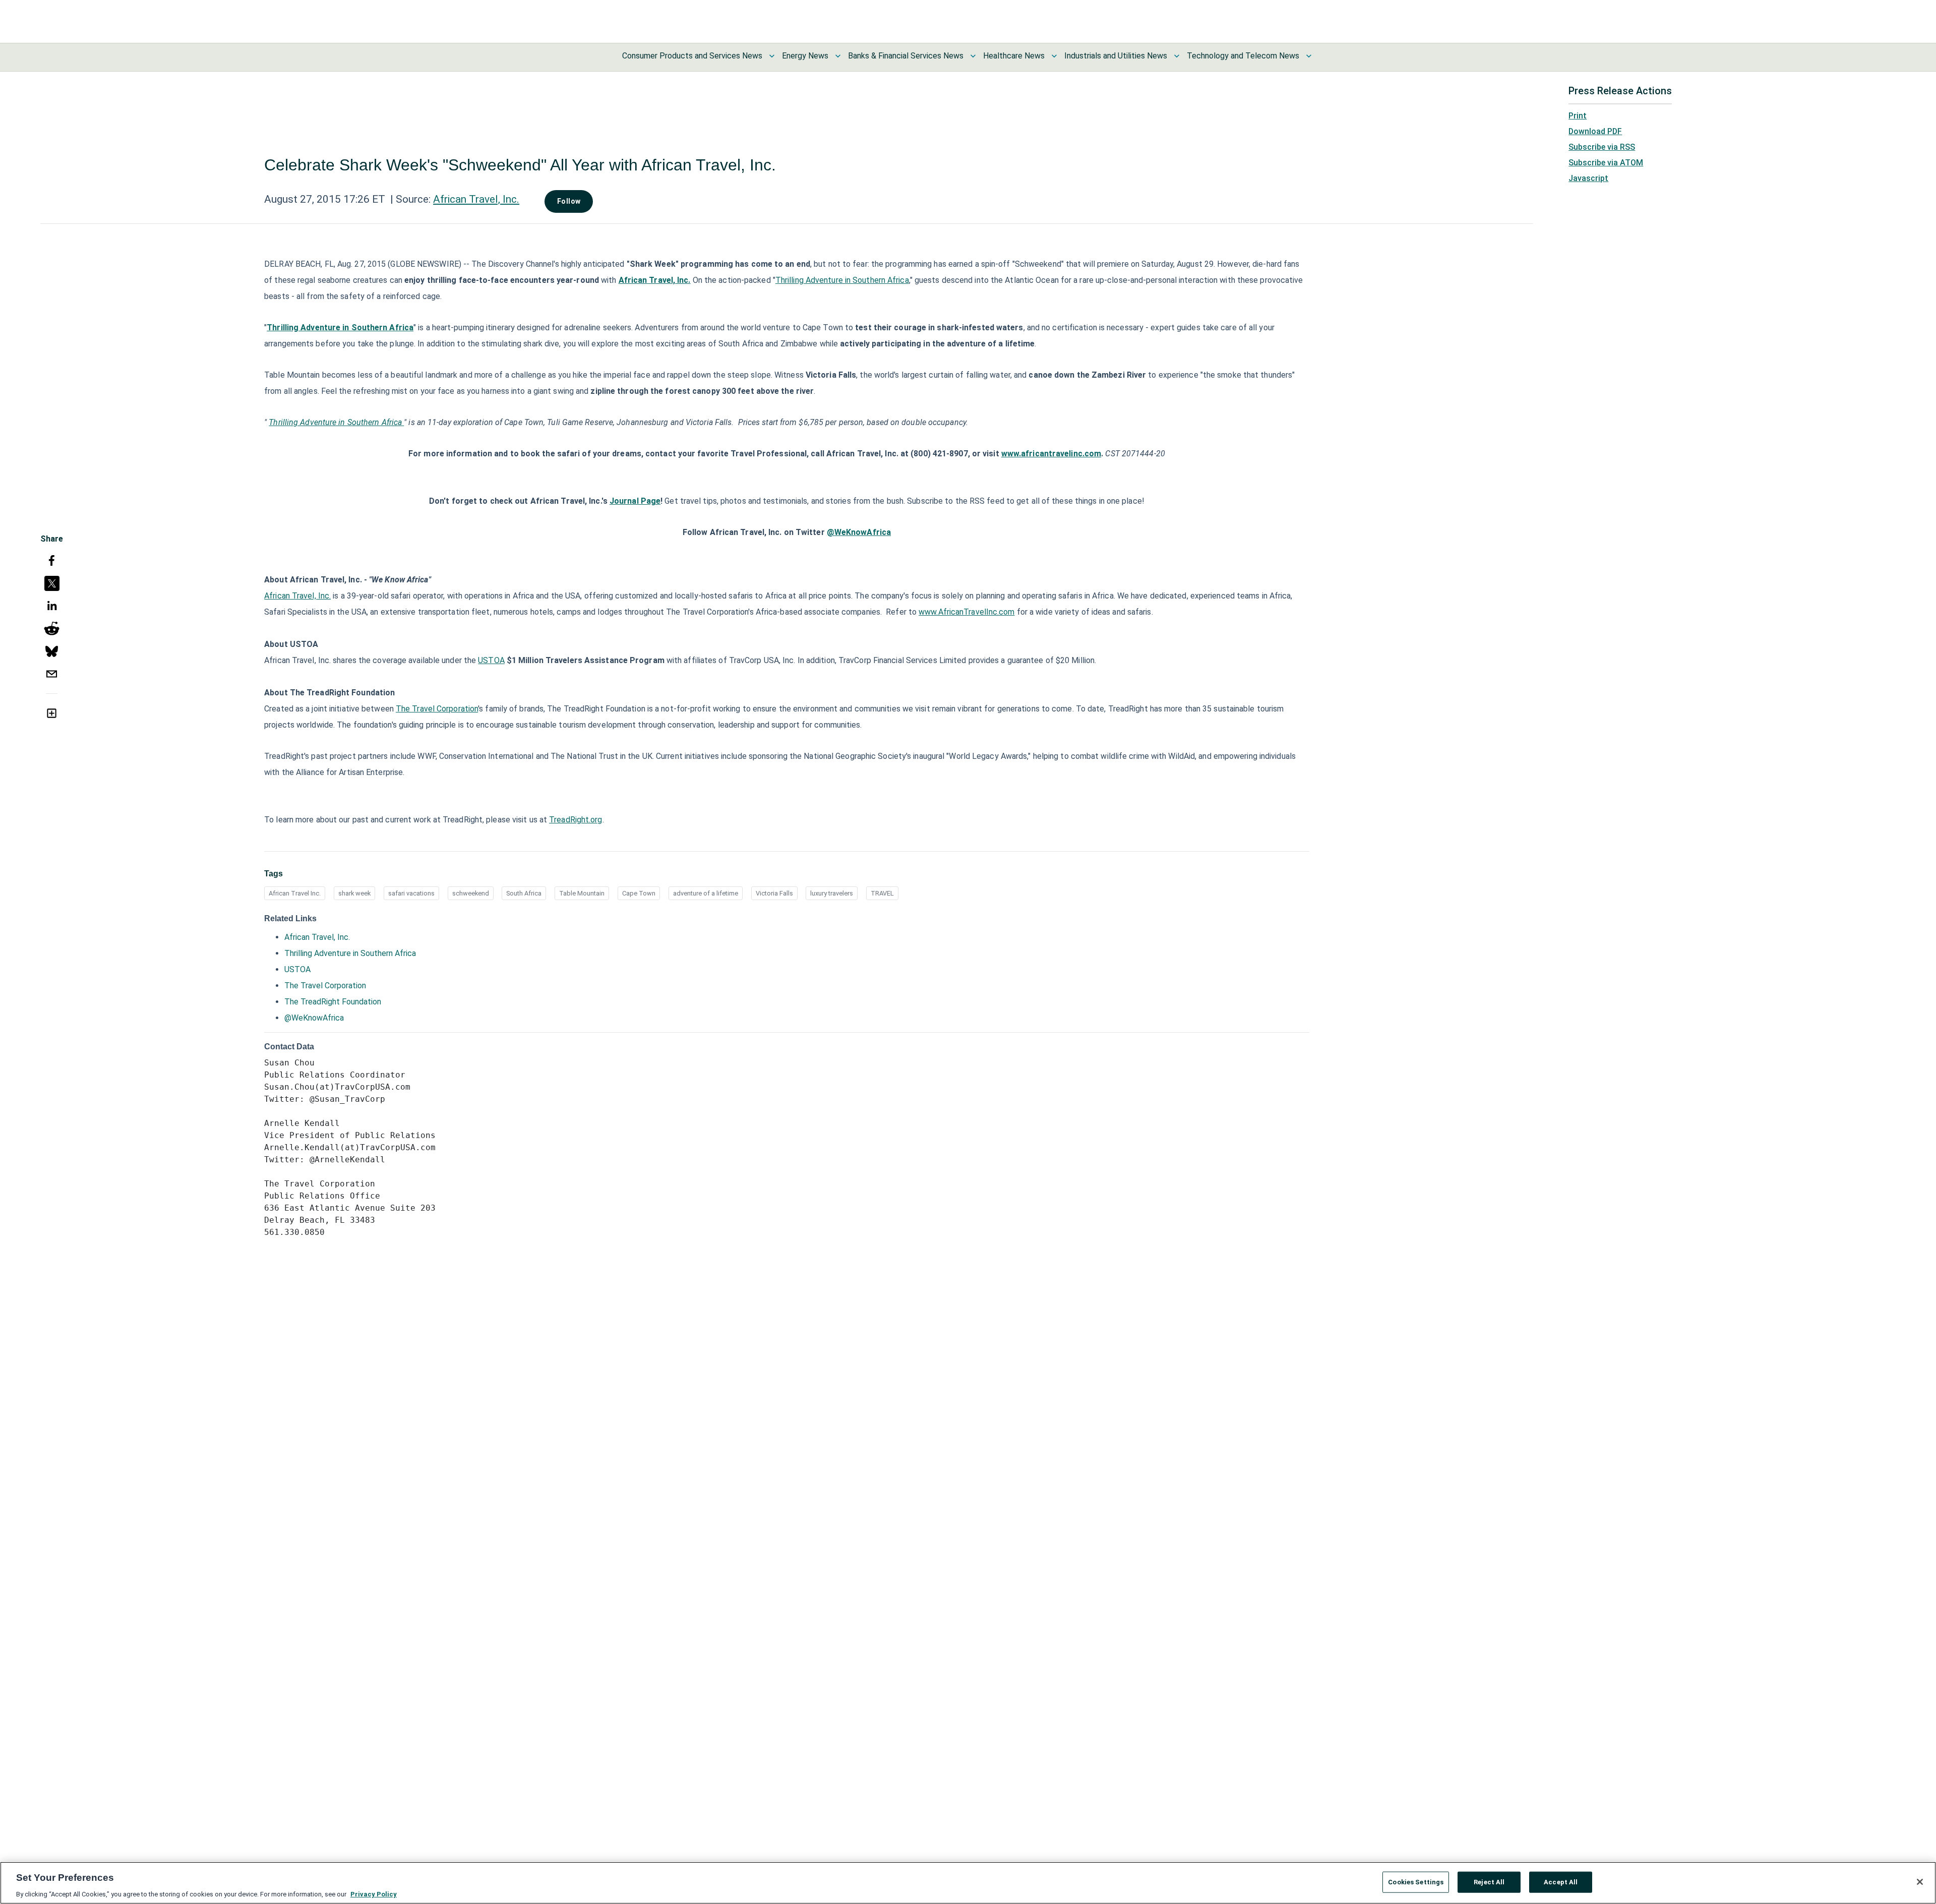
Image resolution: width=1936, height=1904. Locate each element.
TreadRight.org (576, 820)
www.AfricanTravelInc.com (966, 612)
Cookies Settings (1416, 1882)
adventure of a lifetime (706, 893)
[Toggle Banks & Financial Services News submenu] (973, 56)
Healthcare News (1014, 56)
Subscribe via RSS (1602, 147)
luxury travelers (832, 893)
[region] (968, 1883)
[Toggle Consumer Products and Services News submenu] (772, 56)
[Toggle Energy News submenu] (838, 56)
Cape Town (639, 893)
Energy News (805, 56)
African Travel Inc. (295, 893)
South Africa (524, 893)
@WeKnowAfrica (314, 1018)
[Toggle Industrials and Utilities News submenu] (1177, 56)
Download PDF (1595, 131)
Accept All (1561, 1882)
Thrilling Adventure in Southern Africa (842, 280)
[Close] (1920, 1882)
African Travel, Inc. (476, 199)
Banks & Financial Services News (906, 56)
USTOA (491, 660)
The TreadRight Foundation (333, 1002)
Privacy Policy (374, 1894)
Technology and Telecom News (1243, 56)
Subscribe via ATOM (1606, 163)
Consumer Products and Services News (692, 56)
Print (1578, 116)
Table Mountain (582, 893)
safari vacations (411, 893)
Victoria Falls (774, 893)
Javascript (1588, 178)
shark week (354, 893)
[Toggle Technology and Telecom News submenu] (1309, 56)
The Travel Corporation (437, 709)
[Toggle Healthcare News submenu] (1054, 56)
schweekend (471, 893)
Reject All (1489, 1882)
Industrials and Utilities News (1116, 56)
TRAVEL (882, 893)
